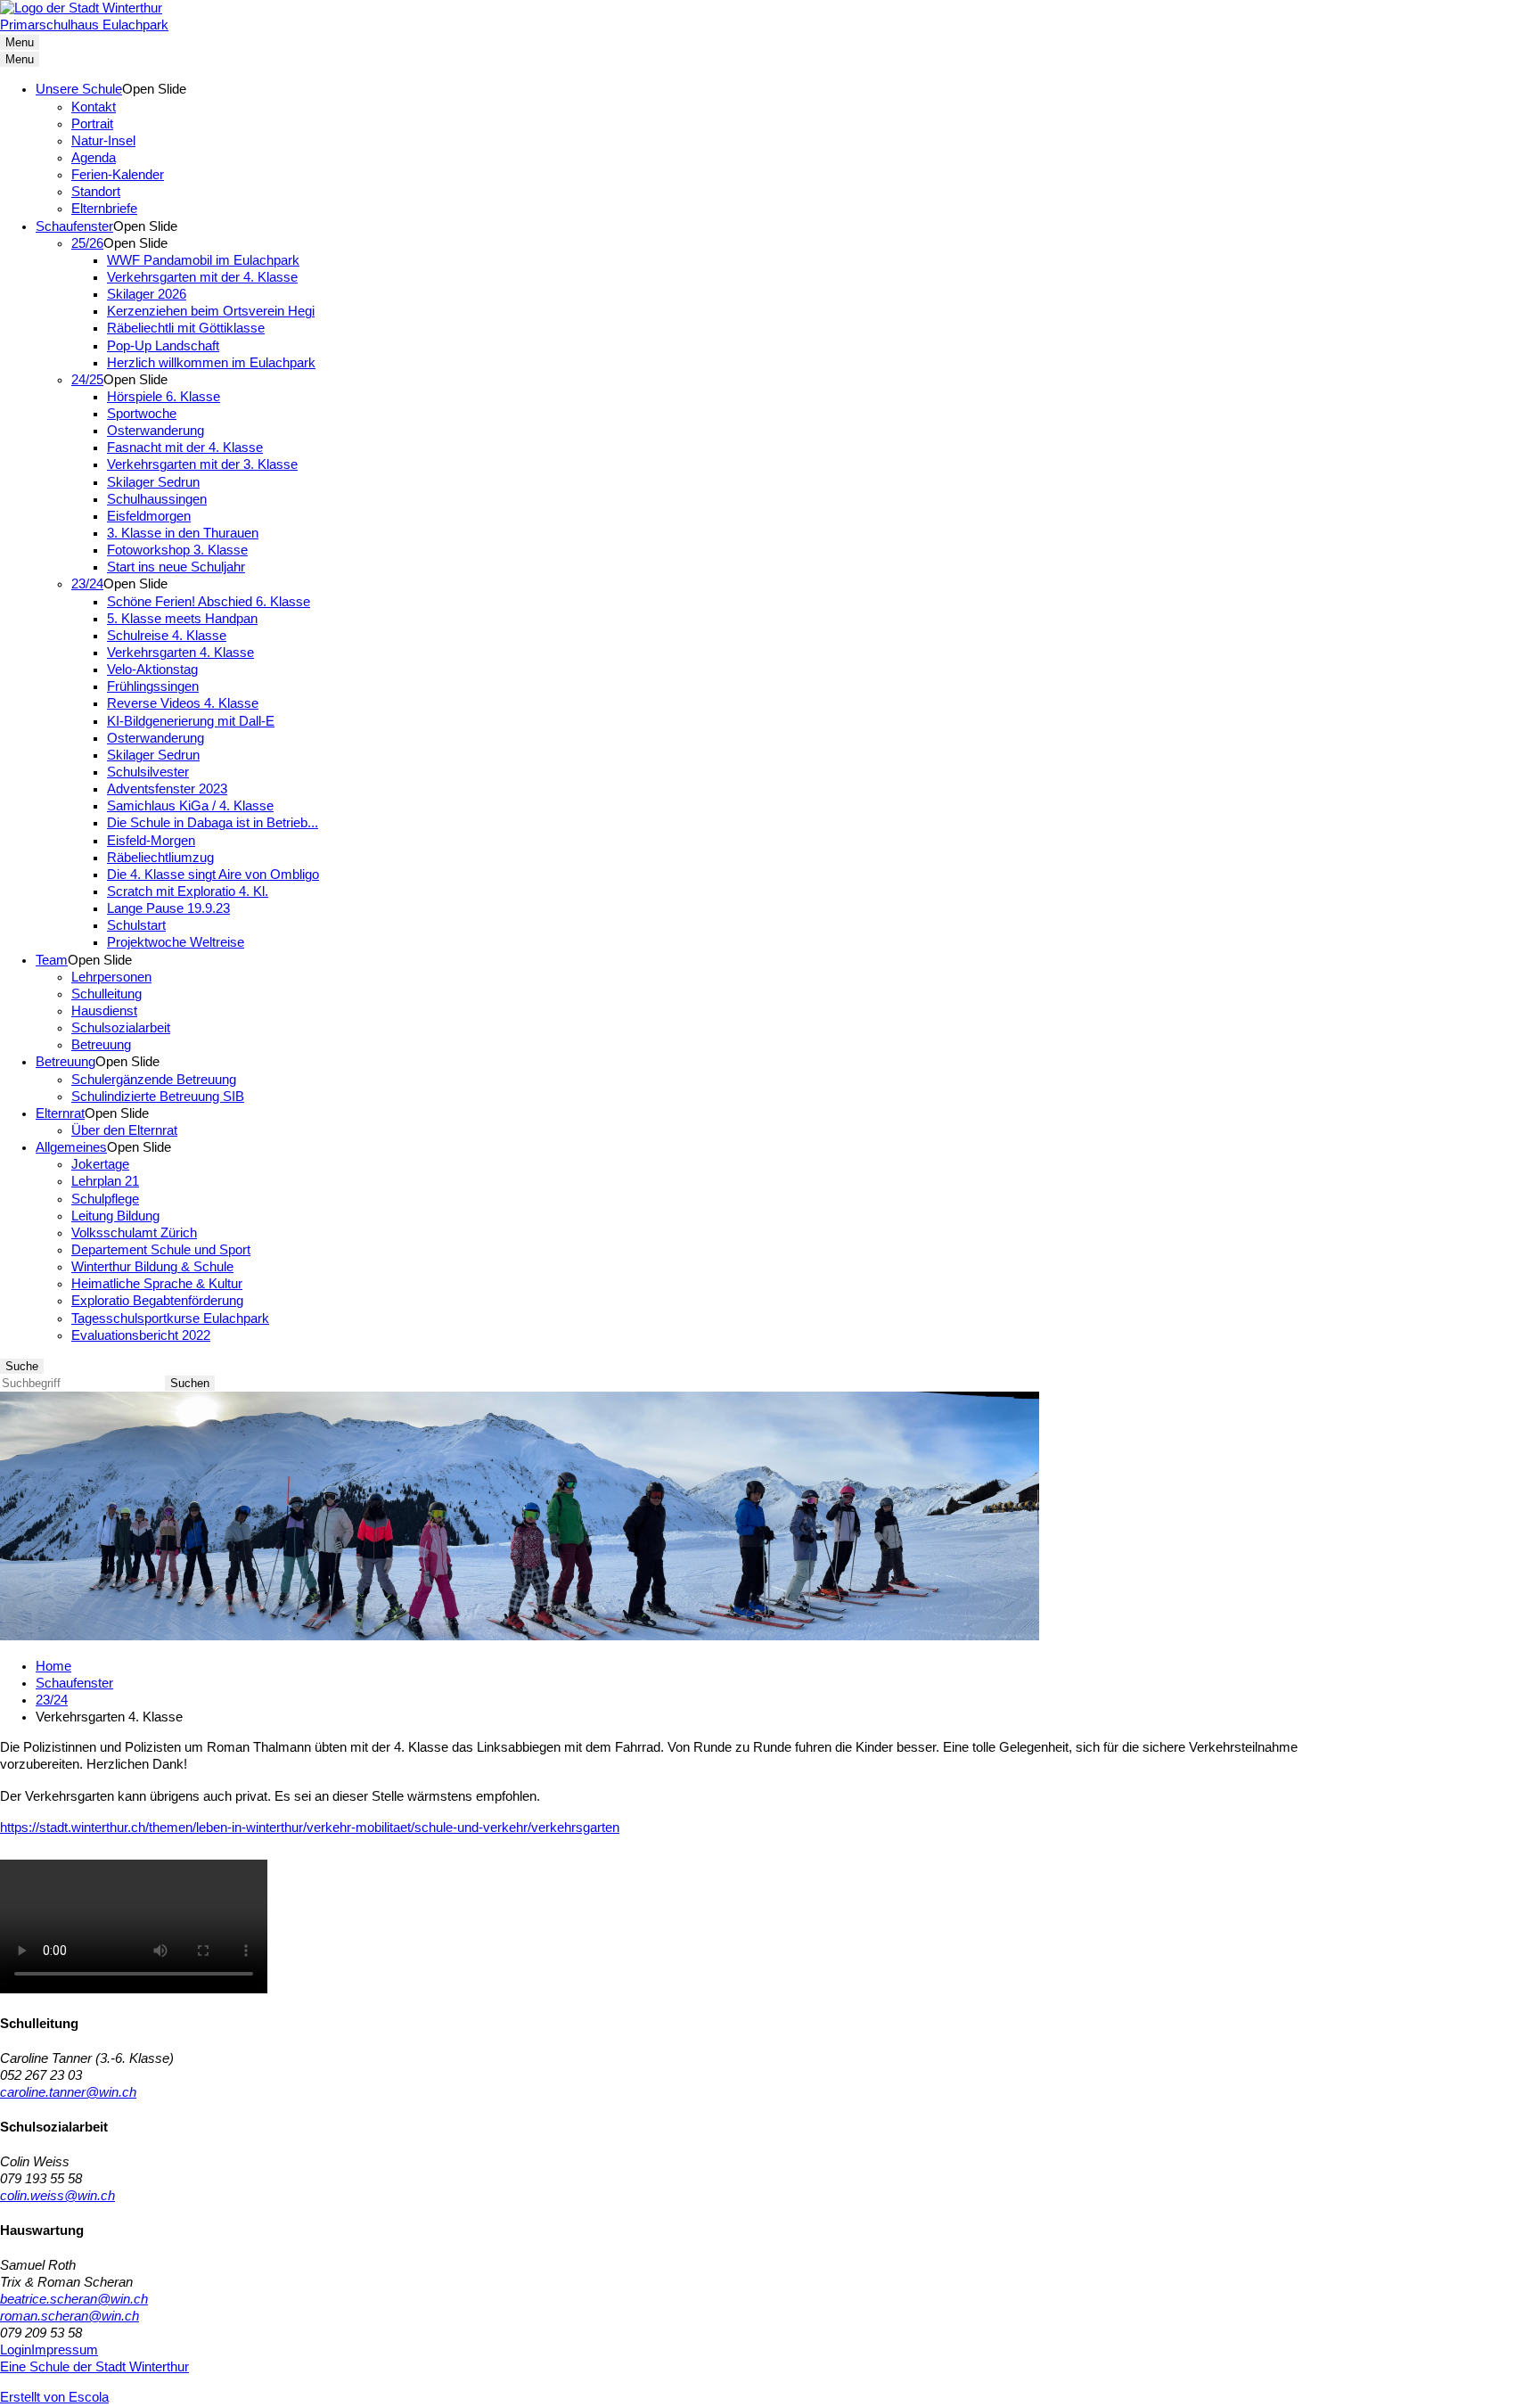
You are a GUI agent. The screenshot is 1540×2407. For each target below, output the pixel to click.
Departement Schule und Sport (161, 1250)
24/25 (87, 380)
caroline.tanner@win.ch (68, 2092)
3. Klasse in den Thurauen (183, 533)
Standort (96, 192)
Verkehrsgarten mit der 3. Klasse (202, 464)
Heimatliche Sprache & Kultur (157, 1284)
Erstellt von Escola (54, 2397)
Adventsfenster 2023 (167, 789)
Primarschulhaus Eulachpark (84, 25)
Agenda (94, 158)
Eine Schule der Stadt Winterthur (94, 2367)
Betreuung (101, 1045)
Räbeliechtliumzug (160, 858)
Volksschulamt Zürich (134, 1233)
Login (16, 2350)
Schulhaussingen (157, 499)
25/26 (87, 243)
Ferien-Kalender (118, 175)
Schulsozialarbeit (121, 1028)
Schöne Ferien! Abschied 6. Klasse (209, 602)
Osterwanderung (156, 431)
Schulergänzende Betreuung (154, 1080)
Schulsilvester (148, 772)
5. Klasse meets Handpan (182, 619)
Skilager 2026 (147, 294)
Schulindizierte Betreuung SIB (158, 1097)
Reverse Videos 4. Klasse (183, 703)
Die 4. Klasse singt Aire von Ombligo (213, 875)
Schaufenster (74, 226)
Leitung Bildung (115, 1216)
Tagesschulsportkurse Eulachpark (170, 1319)
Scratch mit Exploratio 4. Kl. (188, 891)
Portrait (92, 124)
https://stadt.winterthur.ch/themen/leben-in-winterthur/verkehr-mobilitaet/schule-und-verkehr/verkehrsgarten (310, 1828)
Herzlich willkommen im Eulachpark (211, 363)
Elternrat (60, 1113)
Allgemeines (71, 1147)
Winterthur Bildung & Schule (152, 1267)
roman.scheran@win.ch (70, 2316)
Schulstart (136, 925)
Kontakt (94, 107)
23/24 (87, 584)
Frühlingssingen (153, 686)
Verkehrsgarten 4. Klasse (180, 653)
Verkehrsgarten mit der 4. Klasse (202, 277)
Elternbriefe (104, 209)
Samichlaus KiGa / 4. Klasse (190, 806)
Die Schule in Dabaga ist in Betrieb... (213, 823)
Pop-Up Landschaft (163, 346)
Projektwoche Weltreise (176, 942)
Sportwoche (142, 414)
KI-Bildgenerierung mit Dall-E (191, 721)
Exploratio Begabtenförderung (157, 1301)
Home (53, 1666)
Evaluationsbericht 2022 (141, 1335)
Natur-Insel (103, 141)
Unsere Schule (79, 89)
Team (52, 960)
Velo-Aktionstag (152, 670)
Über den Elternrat (124, 1130)
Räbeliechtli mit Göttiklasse (186, 328)
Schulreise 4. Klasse (167, 636)
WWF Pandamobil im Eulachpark (203, 260)
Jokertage (100, 1164)
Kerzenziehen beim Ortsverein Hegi (211, 311)
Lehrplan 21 (105, 1181)
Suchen (190, 1383)
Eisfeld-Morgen (151, 841)
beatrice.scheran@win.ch (74, 2299)
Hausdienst (104, 1011)
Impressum (65, 2350)
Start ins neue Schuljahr (176, 567)
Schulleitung (106, 994)
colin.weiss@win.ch (57, 2196)
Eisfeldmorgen (149, 516)
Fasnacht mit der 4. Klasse (185, 448)
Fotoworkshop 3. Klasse (177, 550)
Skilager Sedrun (153, 482)
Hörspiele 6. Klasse (164, 397)
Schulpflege (105, 1199)
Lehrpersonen (111, 977)
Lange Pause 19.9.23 (168, 908)
